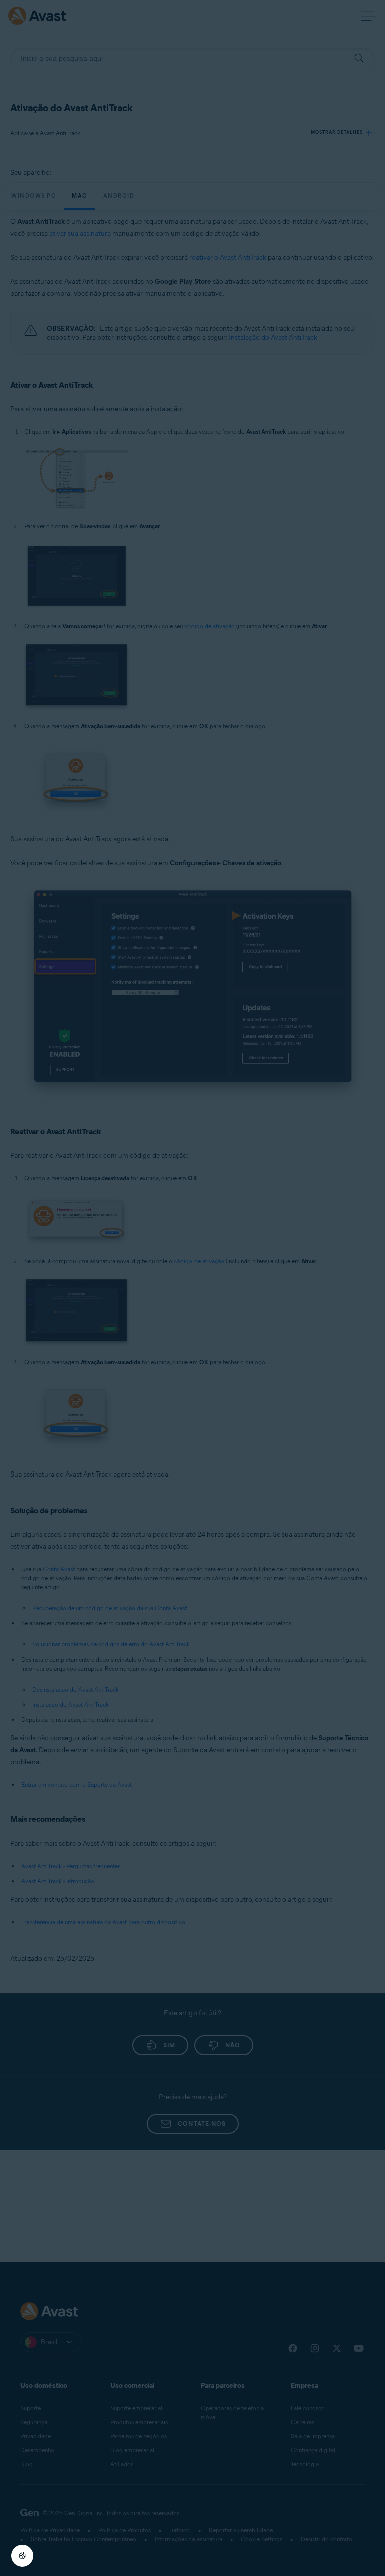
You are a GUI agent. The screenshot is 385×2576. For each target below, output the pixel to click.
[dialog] (192, 1288)
